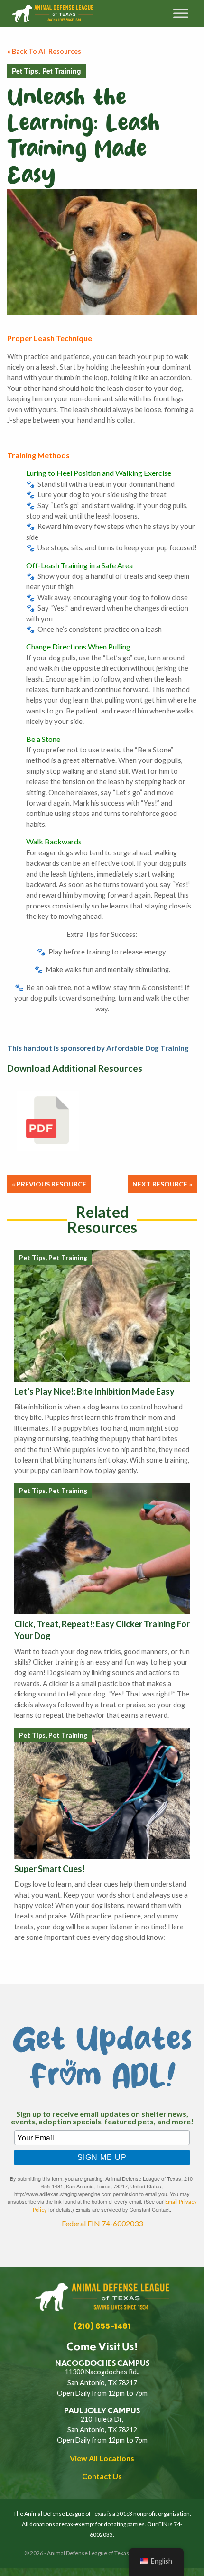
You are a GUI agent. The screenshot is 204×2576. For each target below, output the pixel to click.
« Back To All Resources (44, 51)
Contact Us (102, 2476)
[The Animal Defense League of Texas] (68, 14)
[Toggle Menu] (181, 14)
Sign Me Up (102, 2157)
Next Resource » (162, 1184)
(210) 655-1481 (102, 2326)
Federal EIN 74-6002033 (102, 2223)
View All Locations (102, 2458)
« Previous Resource (49, 1184)
